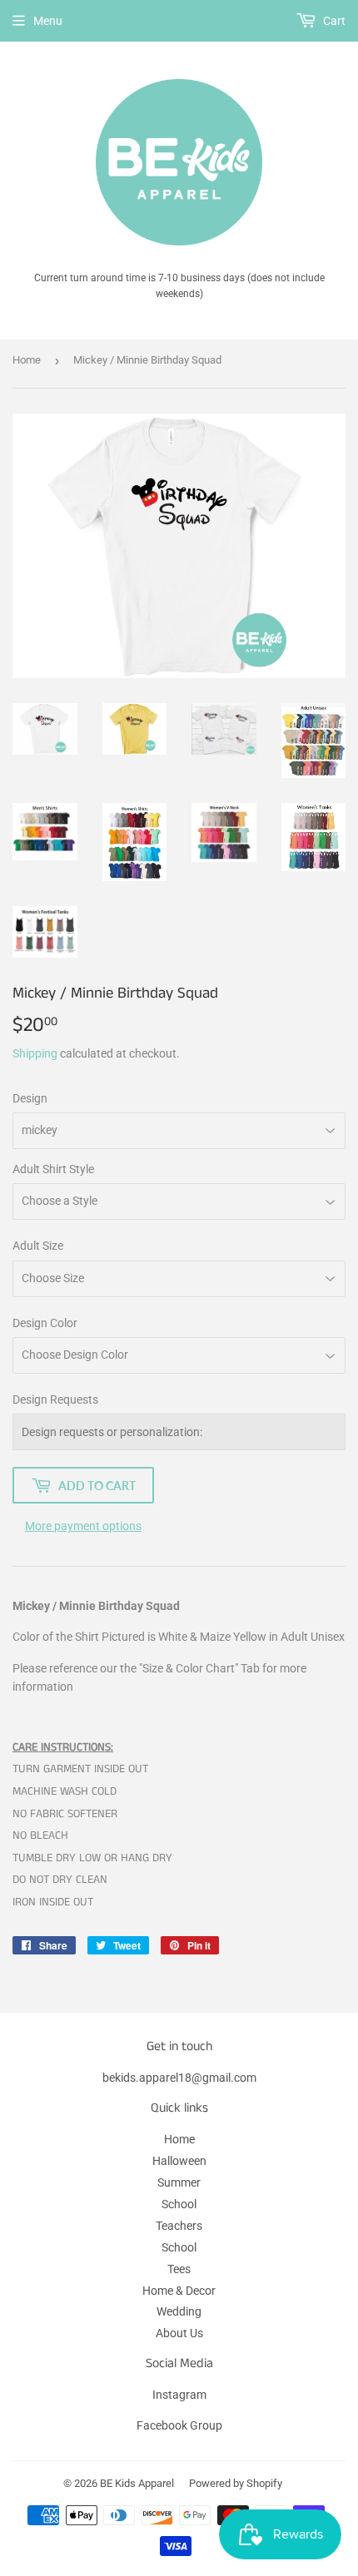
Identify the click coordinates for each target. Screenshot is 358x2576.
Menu (48, 21)
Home (27, 360)
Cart (333, 21)
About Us (179, 2333)
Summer (179, 2182)
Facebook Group (179, 2425)
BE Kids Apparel (137, 2483)
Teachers (179, 2226)
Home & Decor (179, 2291)
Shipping (35, 1053)
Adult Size (38, 1246)
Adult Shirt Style (53, 1169)
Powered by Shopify (236, 2483)
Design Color (45, 1323)
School (179, 2204)
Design (30, 1098)
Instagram (179, 2395)
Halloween (179, 2161)
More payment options (83, 1526)
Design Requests (55, 1399)
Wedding (179, 2311)
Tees (179, 2269)
